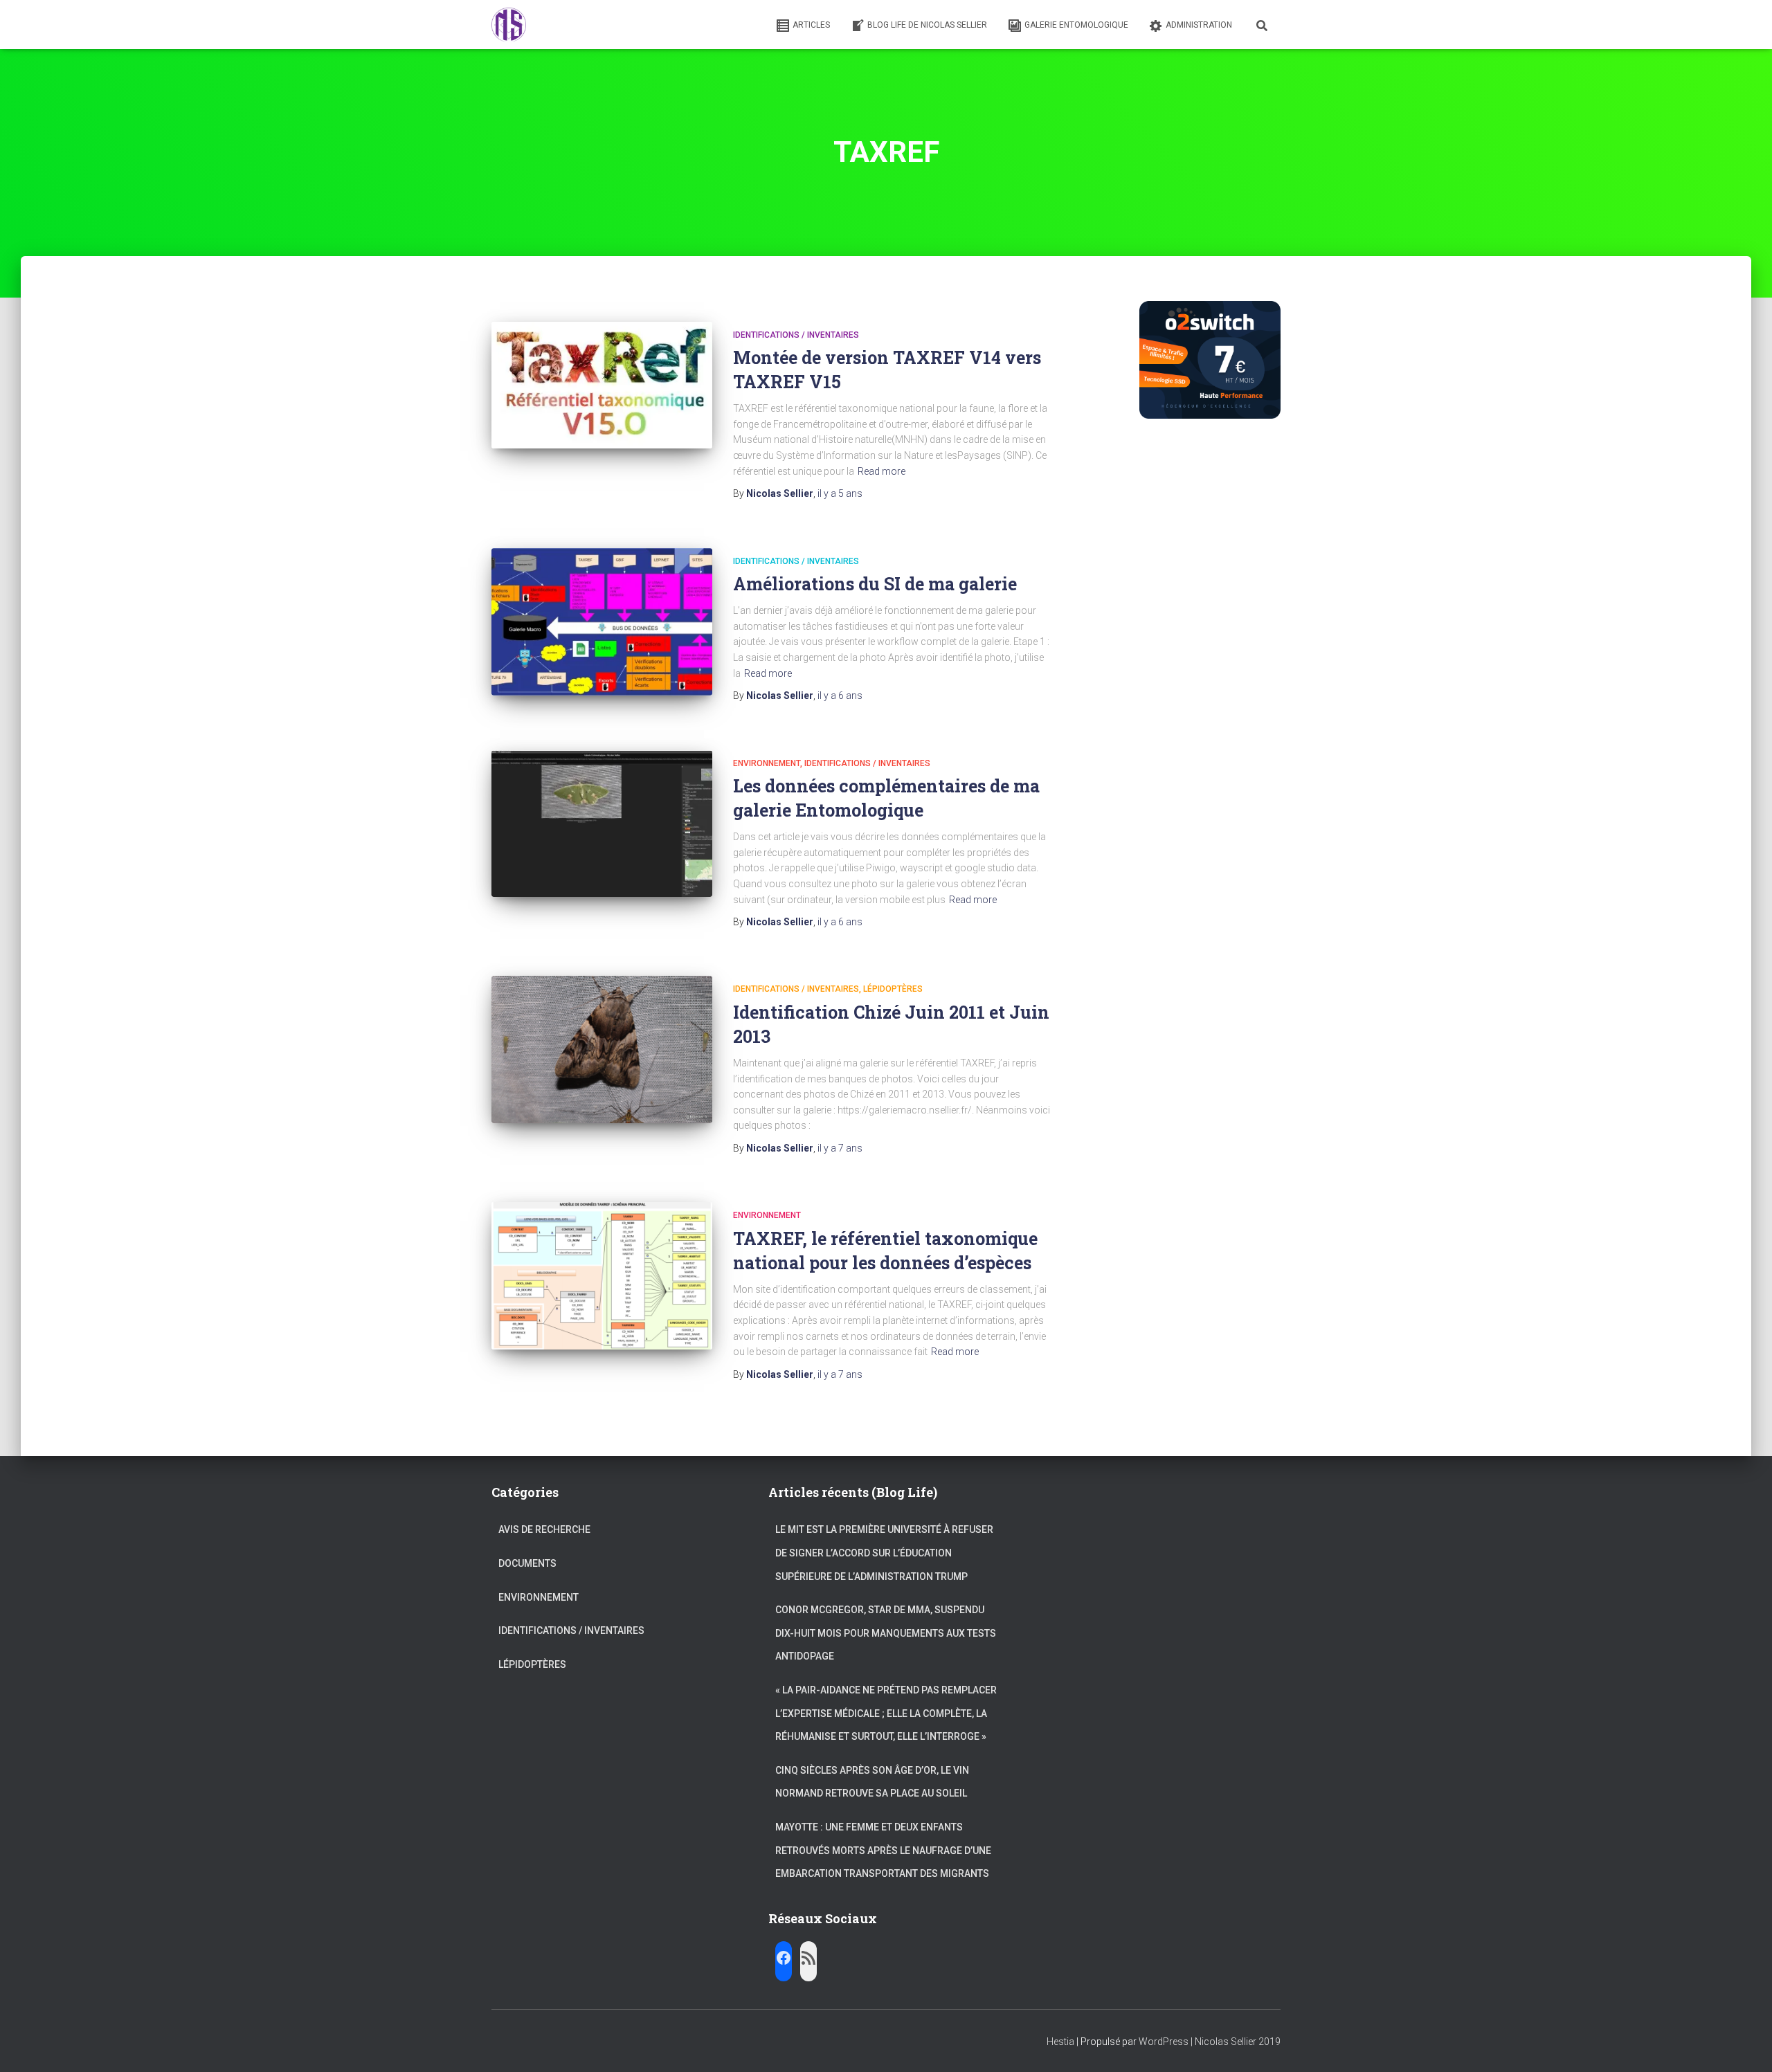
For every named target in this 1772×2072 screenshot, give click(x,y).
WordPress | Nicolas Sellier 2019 (1210, 2042)
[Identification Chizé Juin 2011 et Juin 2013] (602, 1049)
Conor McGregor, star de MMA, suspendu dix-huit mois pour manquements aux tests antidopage (886, 1633)
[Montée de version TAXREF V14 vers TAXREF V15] (602, 385)
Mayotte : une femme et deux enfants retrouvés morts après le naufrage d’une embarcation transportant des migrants (883, 1850)
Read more (882, 471)
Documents (527, 1563)
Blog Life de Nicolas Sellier (927, 25)
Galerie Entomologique (1076, 25)
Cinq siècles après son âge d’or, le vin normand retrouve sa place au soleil (872, 1782)
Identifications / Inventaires (796, 335)
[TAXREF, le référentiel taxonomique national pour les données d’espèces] (602, 1276)
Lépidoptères (893, 989)
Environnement (767, 763)
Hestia (1060, 2042)
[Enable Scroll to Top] (1745, 2044)
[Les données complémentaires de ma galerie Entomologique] (602, 824)
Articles (811, 25)
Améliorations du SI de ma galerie (875, 584)
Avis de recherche (544, 1529)
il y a (840, 493)
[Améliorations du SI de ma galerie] (602, 622)
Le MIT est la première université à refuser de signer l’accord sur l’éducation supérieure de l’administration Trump (884, 1553)
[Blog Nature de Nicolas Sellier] (509, 25)
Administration (1199, 25)
